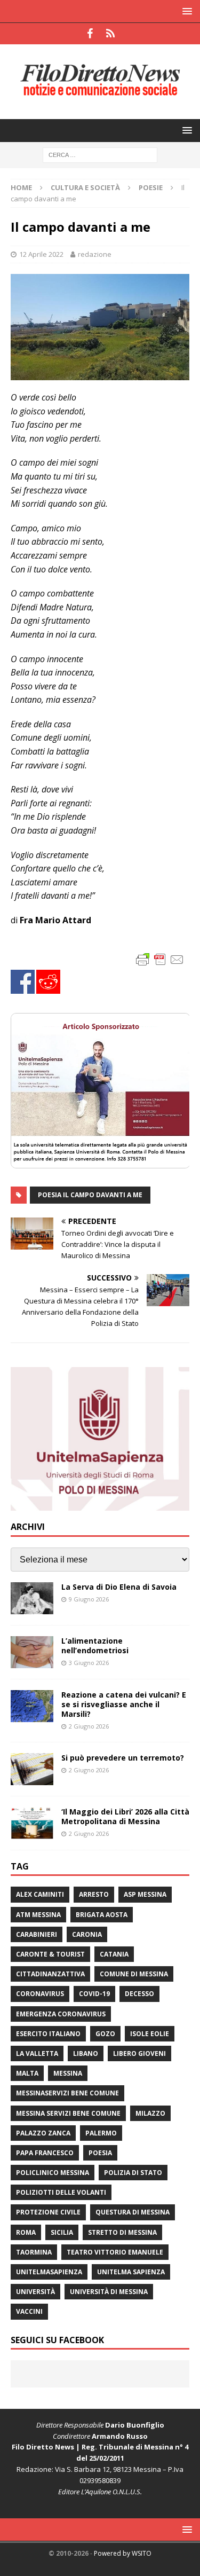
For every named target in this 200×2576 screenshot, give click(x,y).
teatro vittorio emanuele (115, 2252)
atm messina (38, 1915)
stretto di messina (122, 2232)
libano (86, 2053)
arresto (94, 1894)
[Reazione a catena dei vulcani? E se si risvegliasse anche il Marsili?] (32, 1706)
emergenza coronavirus (61, 2014)
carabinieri (37, 1934)
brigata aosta (102, 1915)
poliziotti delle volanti (61, 2192)
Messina (68, 2073)
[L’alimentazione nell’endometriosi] (32, 1652)
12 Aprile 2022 (41, 254)
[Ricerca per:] (100, 154)
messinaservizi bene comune (67, 2093)
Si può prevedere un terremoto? (123, 1758)
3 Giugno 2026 (89, 1663)
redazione (95, 254)
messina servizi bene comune (68, 2113)
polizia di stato (133, 2173)
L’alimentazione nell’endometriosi (95, 1646)
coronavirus (40, 1994)
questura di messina (133, 2212)
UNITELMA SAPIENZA (131, 2272)
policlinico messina (53, 2173)
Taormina (34, 2252)
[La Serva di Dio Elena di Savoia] (32, 1598)
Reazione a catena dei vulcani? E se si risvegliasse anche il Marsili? (124, 1704)
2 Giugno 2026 (89, 1726)
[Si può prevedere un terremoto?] (32, 1769)
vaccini (29, 2311)
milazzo (150, 2113)
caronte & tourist (50, 1954)
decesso (139, 1994)
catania (114, 1954)
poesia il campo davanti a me (90, 1195)
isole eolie (150, 2034)
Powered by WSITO (123, 2553)
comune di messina (134, 1974)
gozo (105, 2034)
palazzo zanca (43, 2133)
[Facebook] (90, 34)
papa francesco (45, 2153)
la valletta (37, 2053)
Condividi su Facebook (23, 982)
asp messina (145, 1894)
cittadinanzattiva (50, 1974)
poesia (100, 2153)
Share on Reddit (48, 982)
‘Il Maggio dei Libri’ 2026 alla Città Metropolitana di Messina (125, 1816)
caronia (87, 1934)
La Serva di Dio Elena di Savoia (119, 1587)
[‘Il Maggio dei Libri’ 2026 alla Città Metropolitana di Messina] (32, 1823)
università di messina (109, 2292)
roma (26, 2232)
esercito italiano (48, 2034)
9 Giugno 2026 (89, 1599)
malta (27, 2073)
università (35, 2292)
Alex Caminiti (40, 1894)
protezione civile (48, 2212)
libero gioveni (139, 2053)
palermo (101, 2133)
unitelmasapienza (49, 2272)
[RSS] (111, 34)
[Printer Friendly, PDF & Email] (160, 959)
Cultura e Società (85, 187)
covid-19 (94, 1994)
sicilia (62, 2232)
